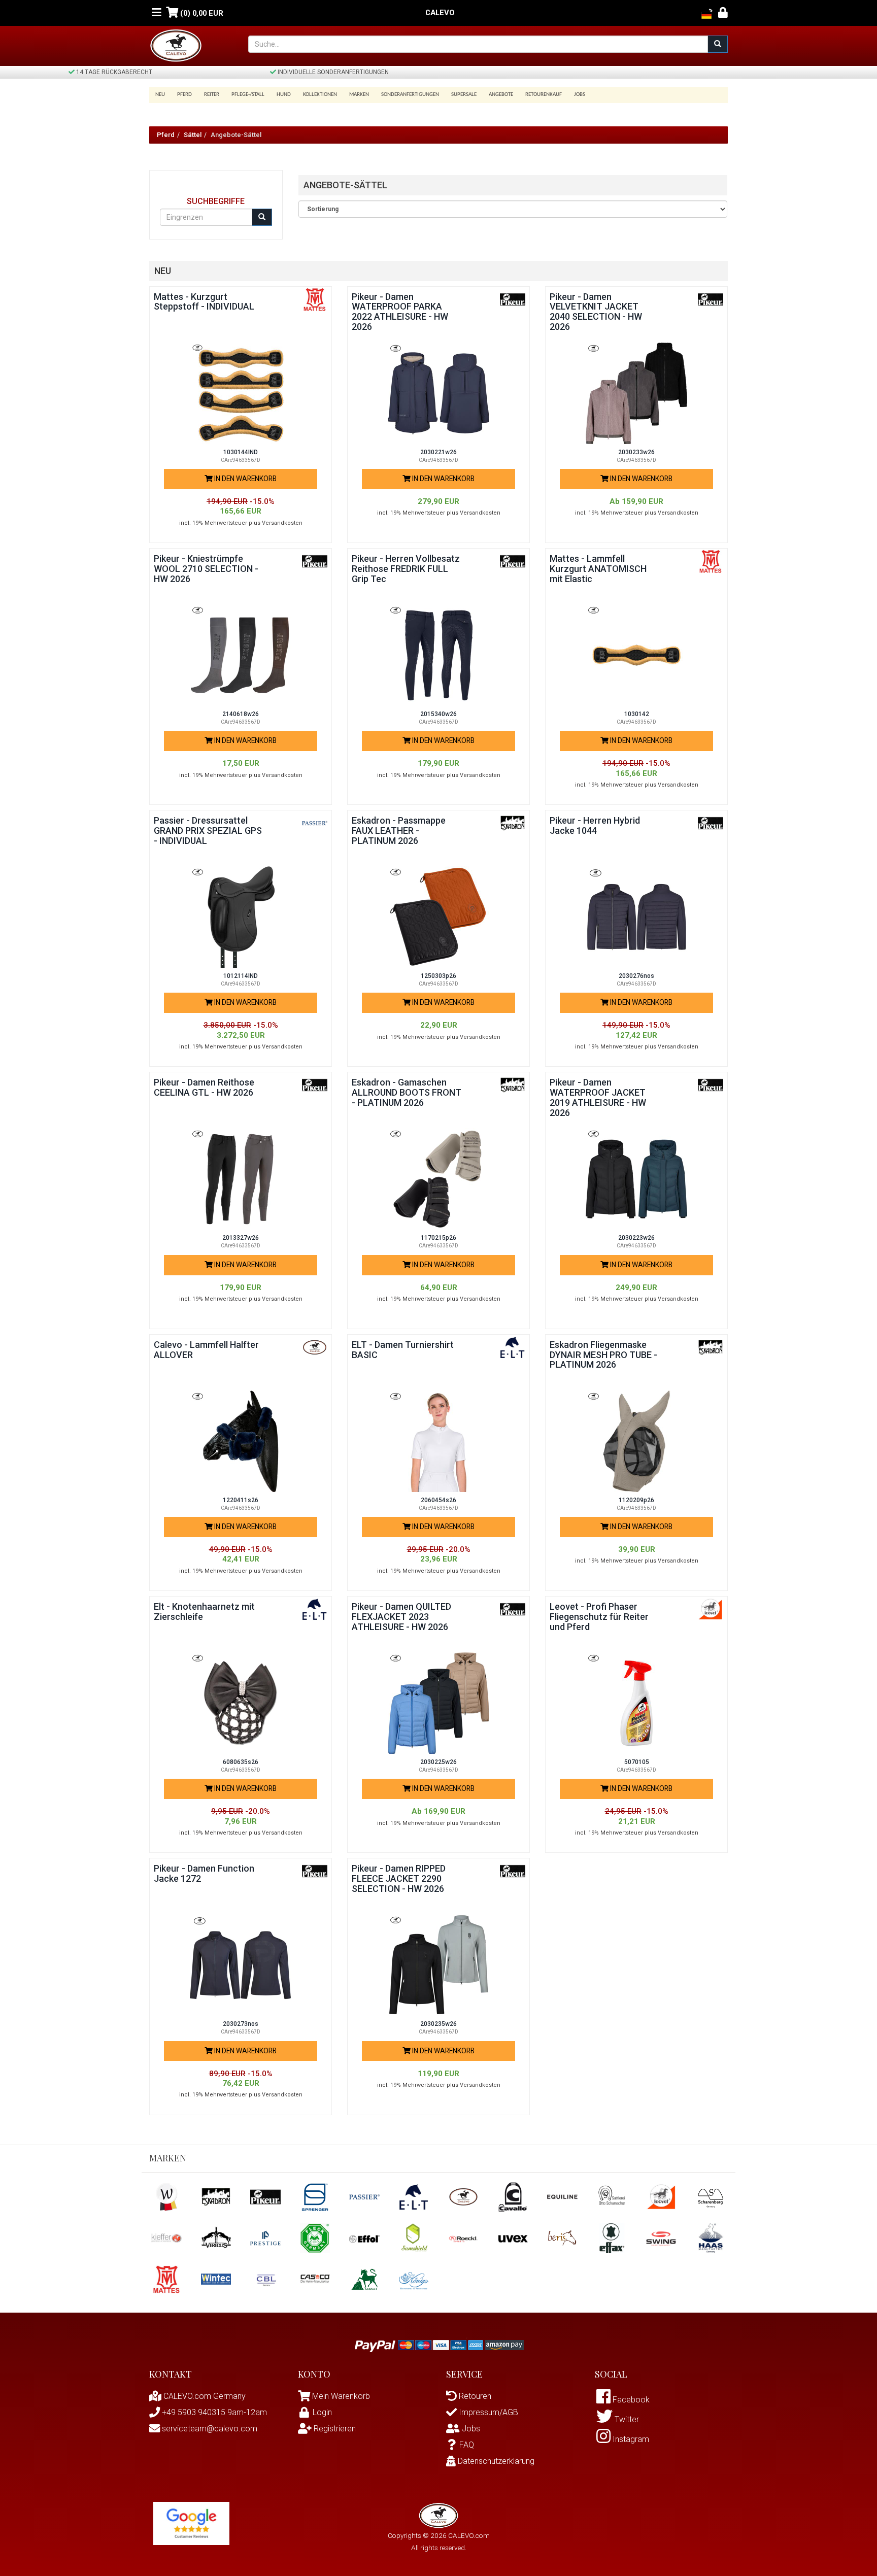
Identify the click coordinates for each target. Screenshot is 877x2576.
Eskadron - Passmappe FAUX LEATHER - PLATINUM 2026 (399, 831)
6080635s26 (241, 1762)
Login (322, 2412)
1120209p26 (636, 1500)
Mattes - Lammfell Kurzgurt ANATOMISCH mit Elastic (598, 569)
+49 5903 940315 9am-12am (213, 2412)
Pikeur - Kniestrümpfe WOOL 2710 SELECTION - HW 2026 (206, 569)
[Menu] (157, 13)
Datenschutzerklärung (495, 2461)
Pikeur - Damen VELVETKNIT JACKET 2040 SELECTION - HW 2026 (596, 312)
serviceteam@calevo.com (209, 2429)
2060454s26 (438, 1500)
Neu (160, 95)
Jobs (580, 95)
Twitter (626, 2419)
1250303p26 (438, 976)
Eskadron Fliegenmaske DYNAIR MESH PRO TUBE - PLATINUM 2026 (603, 1355)
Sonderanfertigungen (410, 95)
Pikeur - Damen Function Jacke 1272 (204, 1873)
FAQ (467, 2445)
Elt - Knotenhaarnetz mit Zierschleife (204, 1612)
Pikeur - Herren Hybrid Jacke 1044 (595, 825)
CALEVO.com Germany (204, 2396)
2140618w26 (241, 714)
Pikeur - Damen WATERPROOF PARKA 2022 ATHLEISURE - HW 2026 (400, 312)
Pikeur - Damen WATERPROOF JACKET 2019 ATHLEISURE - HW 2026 (598, 1097)
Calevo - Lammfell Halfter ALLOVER (206, 1350)
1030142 (637, 714)
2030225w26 (438, 1762)
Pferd (166, 135)
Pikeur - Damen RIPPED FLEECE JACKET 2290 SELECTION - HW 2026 (399, 1878)
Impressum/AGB (487, 2412)
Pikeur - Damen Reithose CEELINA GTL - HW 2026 (204, 1087)
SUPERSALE (464, 95)
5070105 (637, 1762)
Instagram (630, 2439)
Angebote (501, 95)
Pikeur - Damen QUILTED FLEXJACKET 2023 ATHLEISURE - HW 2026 (401, 1617)
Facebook (630, 2400)
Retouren (474, 2396)
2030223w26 (636, 1238)
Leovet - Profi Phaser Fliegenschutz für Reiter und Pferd (599, 1617)
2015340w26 (438, 714)
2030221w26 (438, 452)
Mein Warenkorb (341, 2396)
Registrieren (334, 2429)
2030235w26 (438, 2024)
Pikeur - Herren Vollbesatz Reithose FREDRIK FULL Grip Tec (406, 569)
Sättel (193, 135)
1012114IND (241, 976)
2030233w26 (636, 452)
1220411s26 (241, 1500)
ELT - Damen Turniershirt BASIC (403, 1350)
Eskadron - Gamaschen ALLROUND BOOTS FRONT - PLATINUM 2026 (407, 1092)
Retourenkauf (544, 95)
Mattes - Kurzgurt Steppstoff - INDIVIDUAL (204, 302)
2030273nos (241, 2024)
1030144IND (241, 452)
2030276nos (636, 976)
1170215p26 (438, 1238)
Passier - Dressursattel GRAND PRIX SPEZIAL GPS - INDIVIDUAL (208, 831)
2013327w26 (241, 1238)
